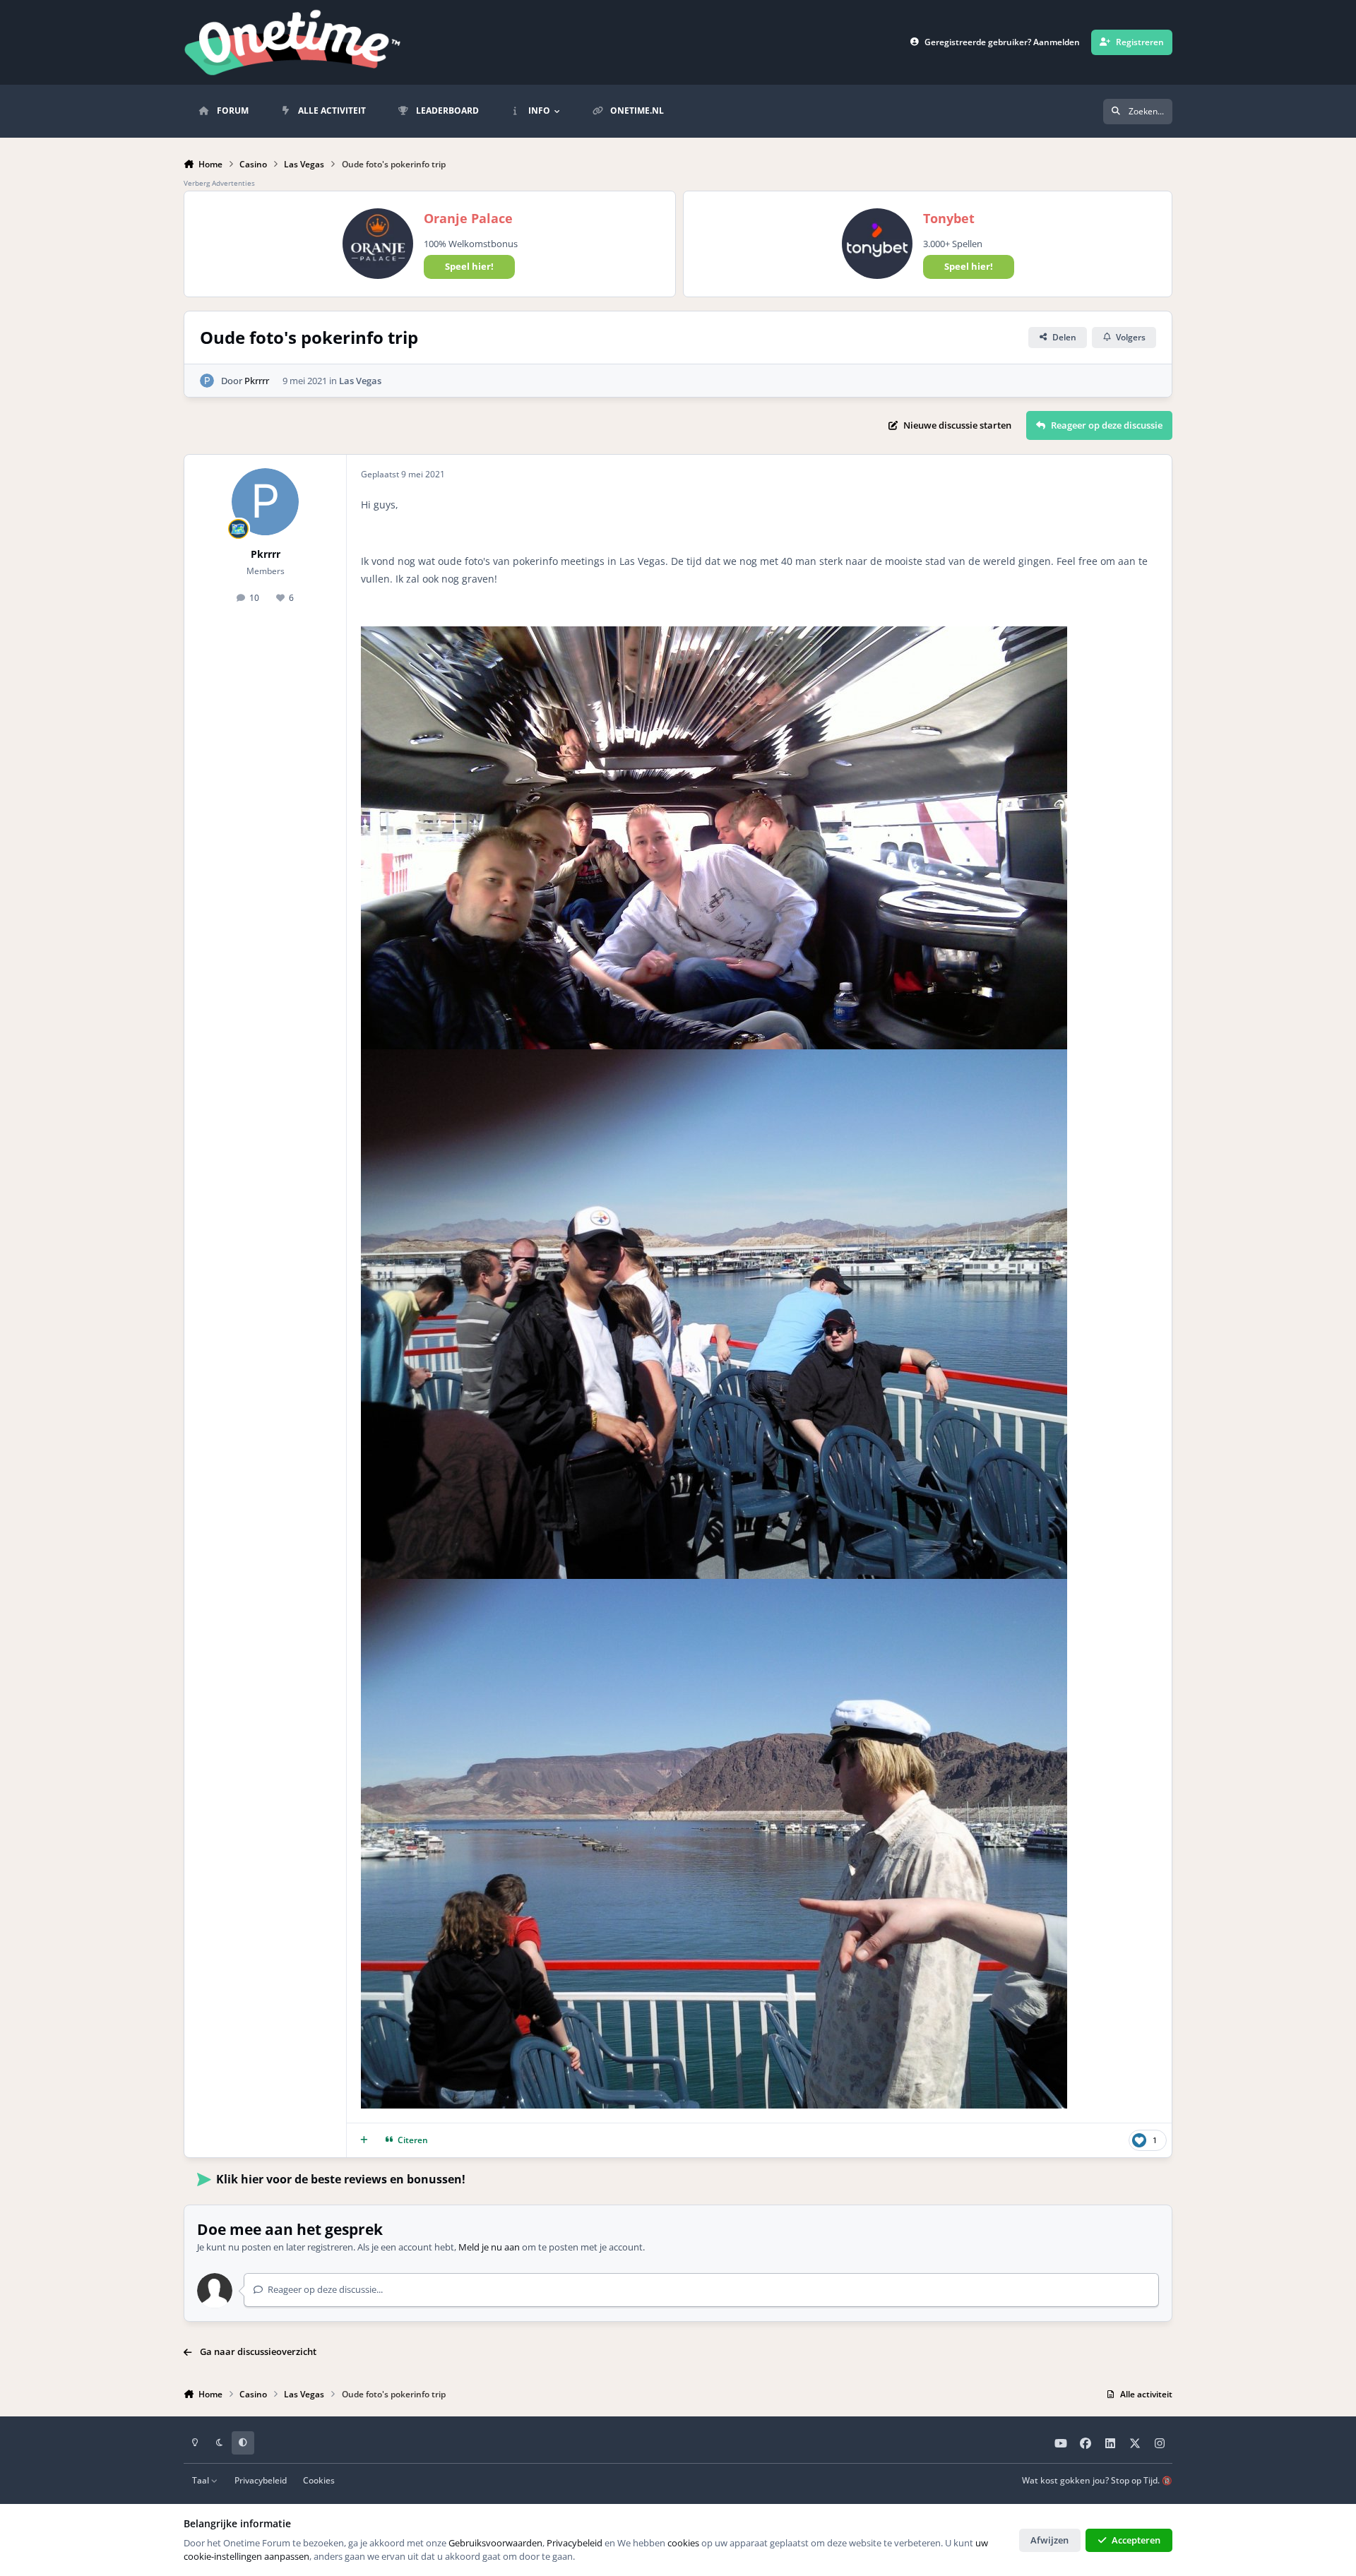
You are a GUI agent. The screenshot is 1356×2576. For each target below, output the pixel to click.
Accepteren (1136, 2540)
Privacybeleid (261, 2480)
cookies (683, 2543)
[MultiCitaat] (364, 2140)
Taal (202, 2480)
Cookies (319, 2480)
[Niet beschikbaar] (714, 635)
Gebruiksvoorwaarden (495, 2543)
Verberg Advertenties (219, 183)
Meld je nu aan (489, 2247)
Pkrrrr (257, 381)
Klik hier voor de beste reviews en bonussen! (341, 2179)
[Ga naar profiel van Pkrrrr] (207, 381)
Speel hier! (469, 266)
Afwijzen (1049, 2540)
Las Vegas (360, 381)
